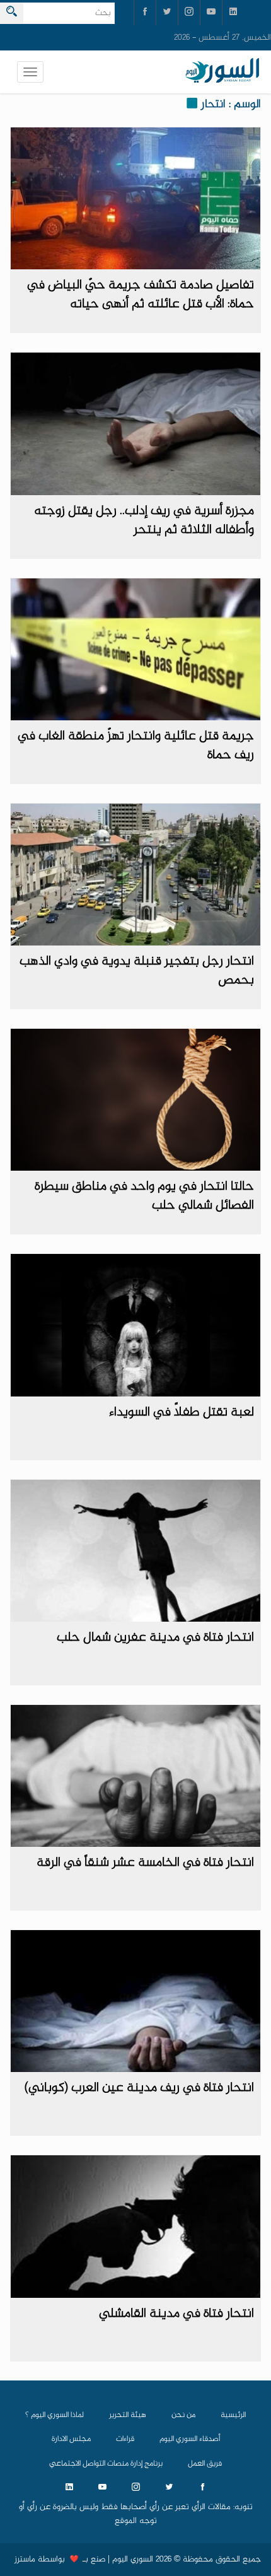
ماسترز (25, 2560)
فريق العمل (205, 2464)
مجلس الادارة (71, 2439)
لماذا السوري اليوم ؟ (55, 2415)
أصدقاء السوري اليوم (190, 2439)
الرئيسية (233, 2415)
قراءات (125, 2439)
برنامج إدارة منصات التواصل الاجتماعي (106, 2464)
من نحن (183, 2415)
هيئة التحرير (128, 2415)
